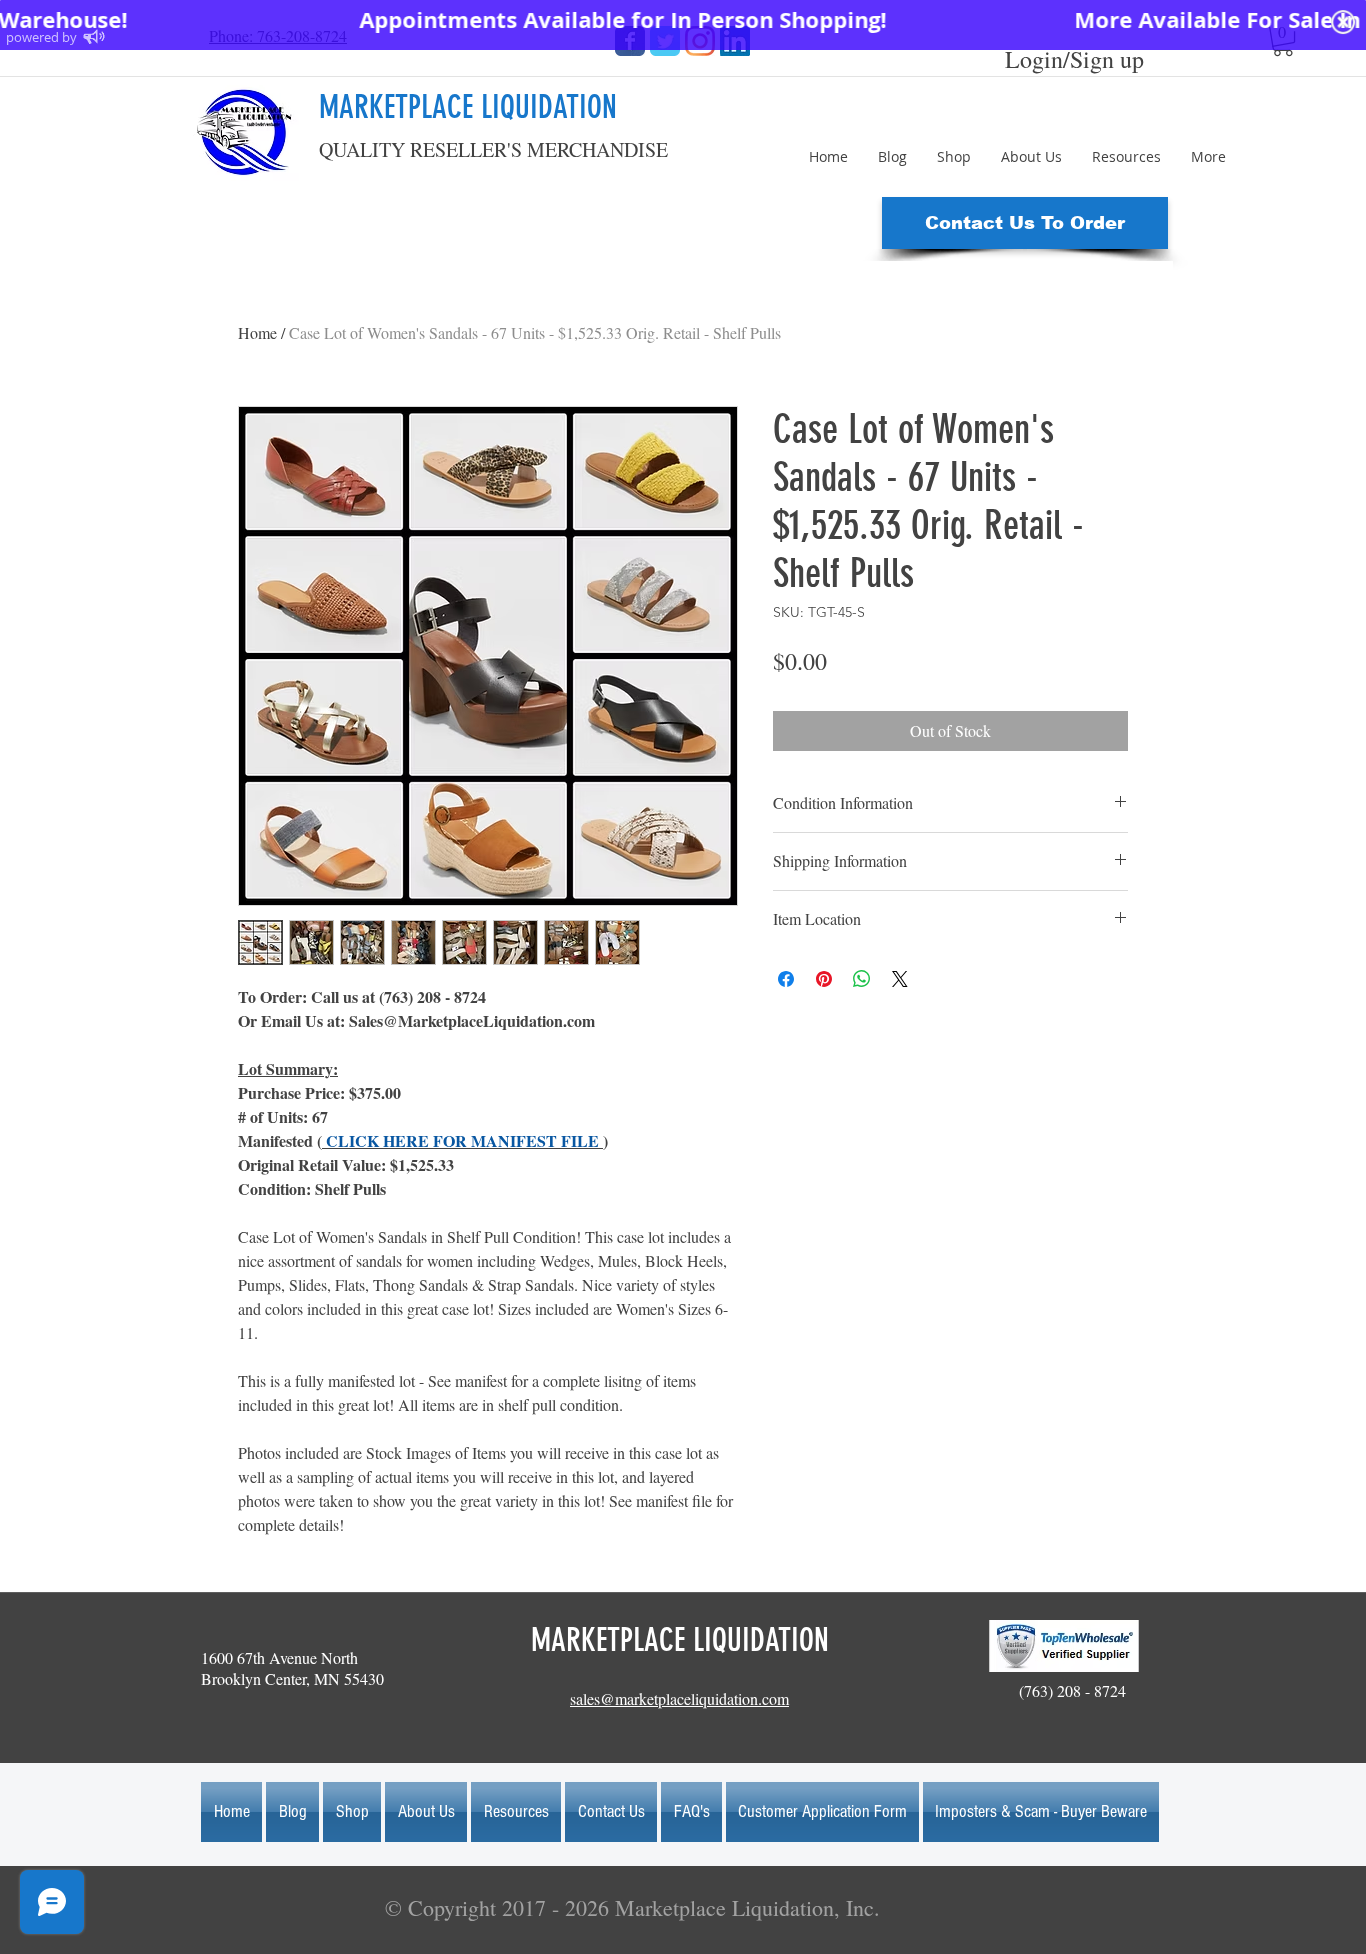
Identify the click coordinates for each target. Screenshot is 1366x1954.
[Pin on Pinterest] (824, 979)
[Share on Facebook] (786, 979)
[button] (1025, 223)
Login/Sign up (1074, 59)
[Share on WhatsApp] (862, 979)
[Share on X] (900, 979)
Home (257, 332)
